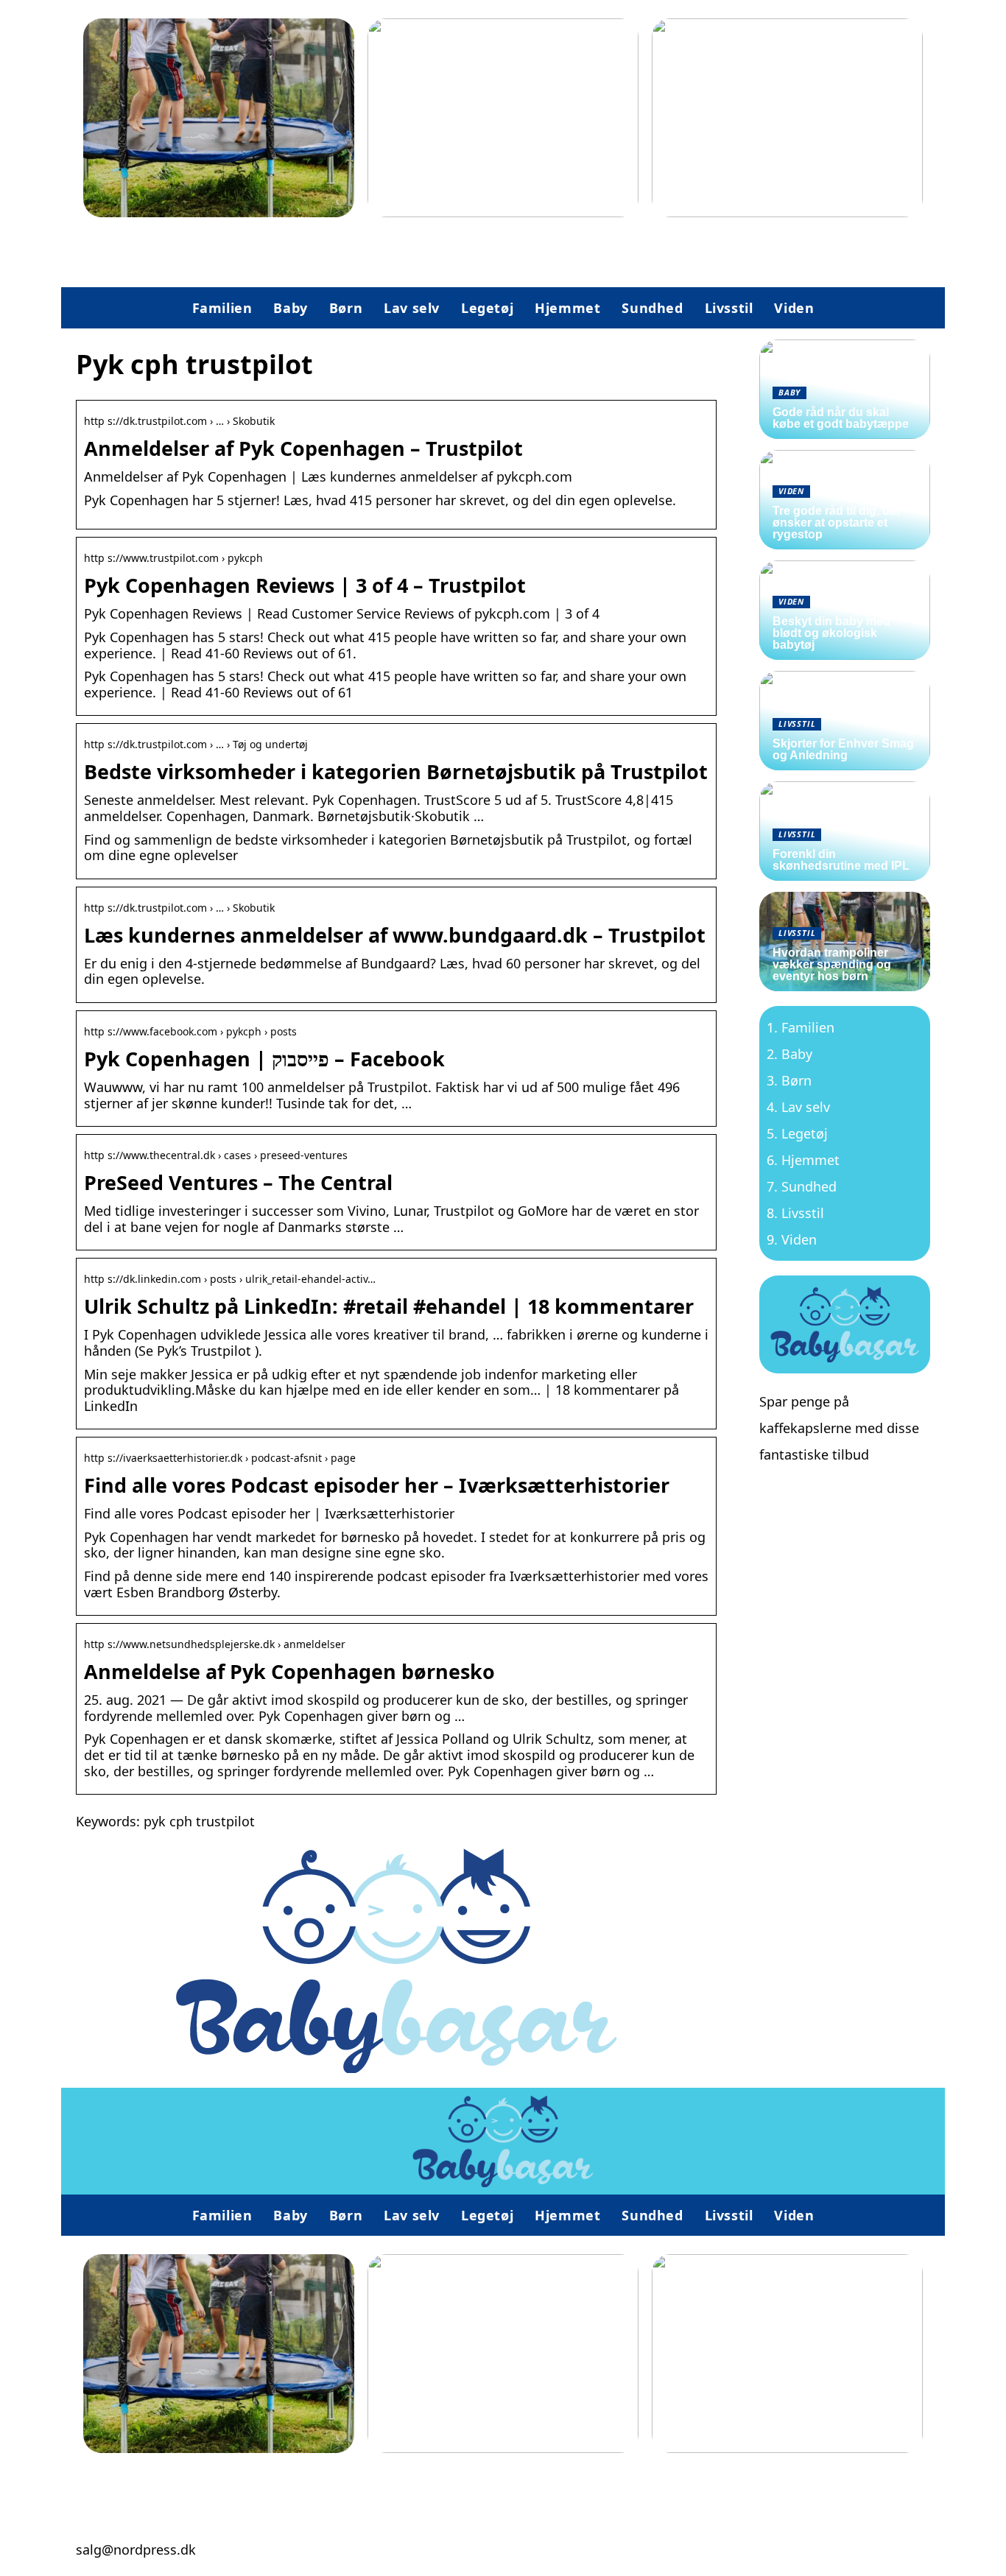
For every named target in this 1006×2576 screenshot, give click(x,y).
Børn (346, 308)
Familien (222, 308)
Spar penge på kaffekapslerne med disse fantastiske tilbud (839, 1428)
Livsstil (729, 308)
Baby (290, 308)
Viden (794, 308)
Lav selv (412, 308)
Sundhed (652, 308)
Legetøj (487, 308)
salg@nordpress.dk (136, 2549)
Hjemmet (567, 308)
